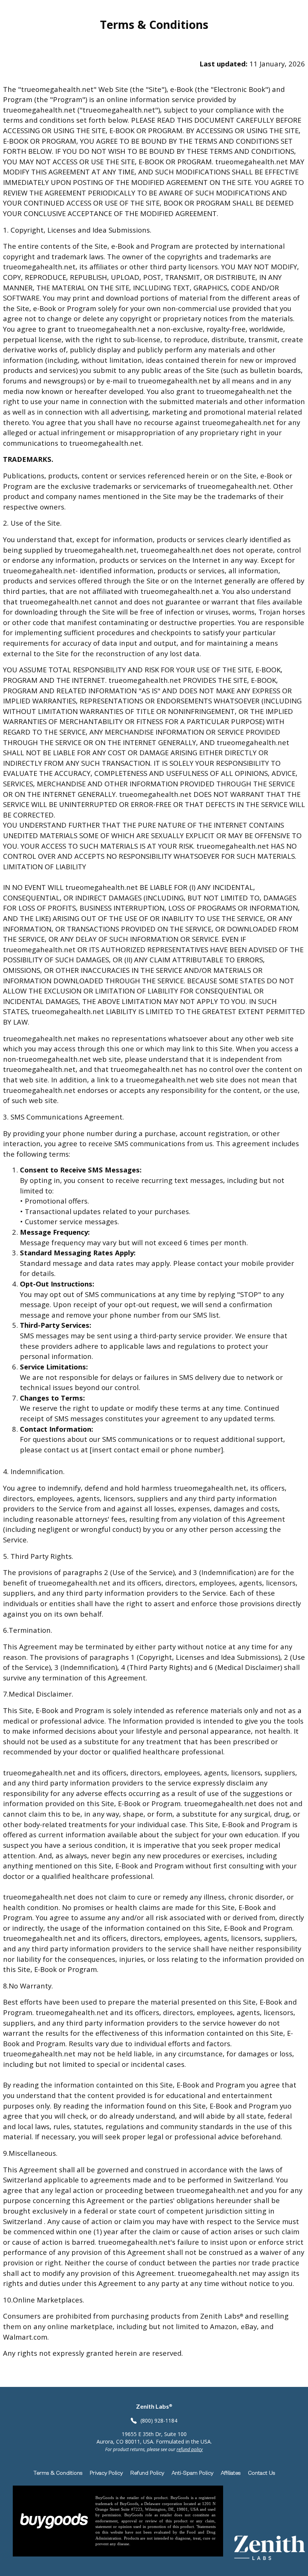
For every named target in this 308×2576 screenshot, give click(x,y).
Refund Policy (147, 2473)
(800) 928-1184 (159, 2420)
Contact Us (261, 2473)
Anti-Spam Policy (192, 2473)
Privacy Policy (106, 2473)
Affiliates (231, 2473)
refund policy (190, 2449)
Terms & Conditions (58, 2473)
